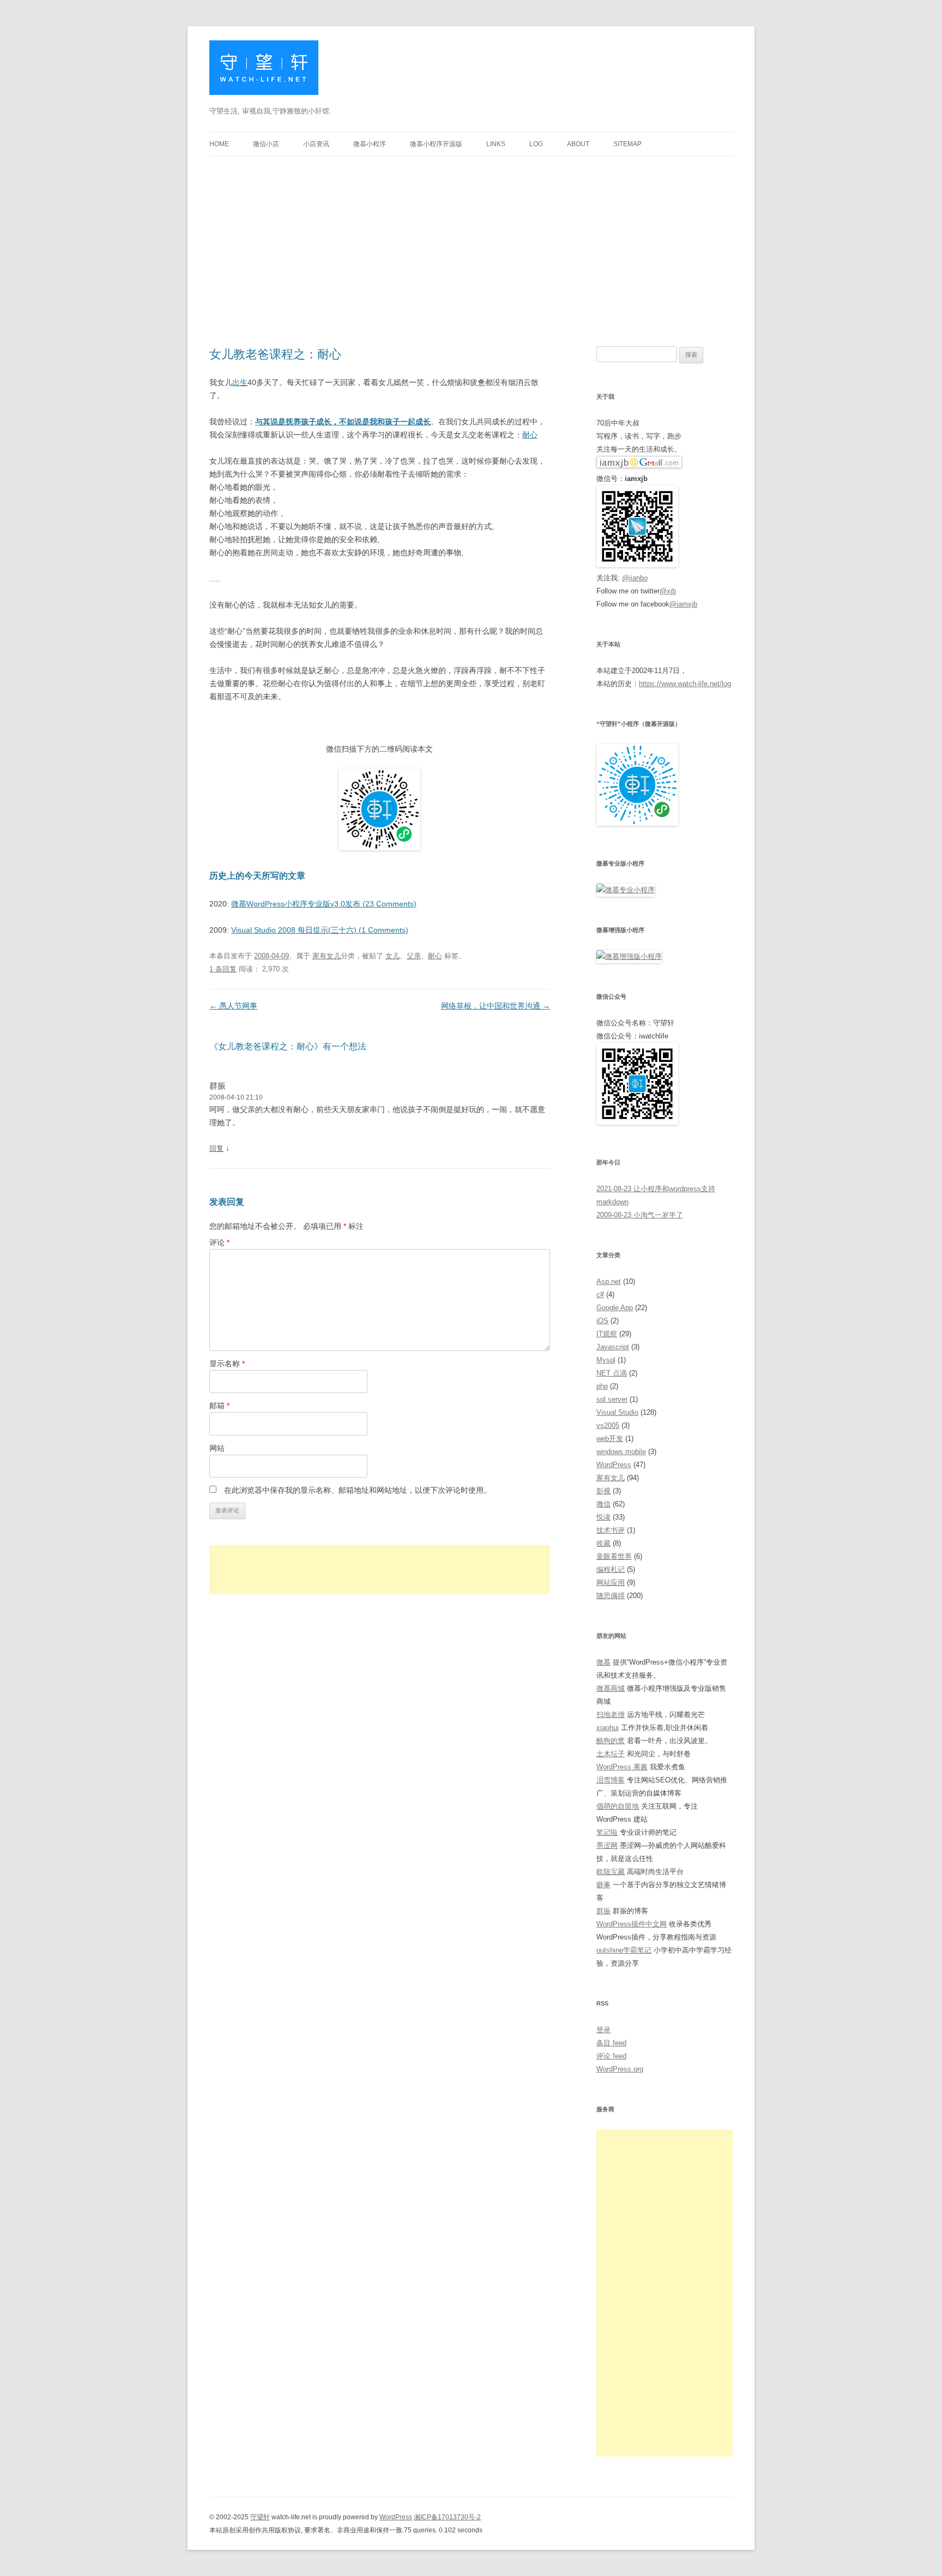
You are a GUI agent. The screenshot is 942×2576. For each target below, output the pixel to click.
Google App (615, 1308)
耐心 (530, 435)
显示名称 (227, 1364)
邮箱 (219, 1406)
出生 (240, 382)
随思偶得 (611, 1596)
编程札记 (611, 1569)
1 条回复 (223, 969)
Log (536, 144)
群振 (218, 1086)
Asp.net (609, 1281)
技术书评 (611, 1530)
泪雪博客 (611, 1780)
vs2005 (608, 1425)
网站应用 (611, 1583)
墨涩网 (607, 1845)
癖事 (603, 1885)
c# (600, 1295)
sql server (612, 1399)
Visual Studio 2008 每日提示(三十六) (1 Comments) (320, 930)
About (578, 144)
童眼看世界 (614, 1556)
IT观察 (607, 1334)
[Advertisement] (471, 238)
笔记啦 (607, 1832)
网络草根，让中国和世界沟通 (496, 1006)
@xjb (668, 591)
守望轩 (260, 2517)
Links (496, 144)
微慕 (603, 1662)
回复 (216, 1148)
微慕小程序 (370, 144)
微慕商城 (611, 1688)
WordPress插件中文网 (632, 1924)
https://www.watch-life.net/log (685, 684)
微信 (603, 1504)
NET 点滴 (612, 1373)
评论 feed (611, 2056)
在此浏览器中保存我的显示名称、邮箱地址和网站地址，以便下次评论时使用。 (358, 1490)
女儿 (392, 956)
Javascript (613, 1347)
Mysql (606, 1360)
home (219, 144)
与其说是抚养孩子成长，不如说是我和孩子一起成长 (343, 422)
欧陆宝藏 (611, 1872)
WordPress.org (620, 2069)
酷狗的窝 (611, 1741)
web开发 (610, 1439)
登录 (603, 2030)
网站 (217, 1448)
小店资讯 (316, 144)
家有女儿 (327, 956)
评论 (219, 1242)
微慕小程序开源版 (436, 144)
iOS (602, 1321)
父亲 (414, 956)
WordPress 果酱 (622, 1767)
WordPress (614, 1465)
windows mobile (621, 1452)
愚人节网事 (233, 1006)
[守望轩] (264, 72)
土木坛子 (611, 1754)
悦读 (603, 1517)
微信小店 (266, 144)
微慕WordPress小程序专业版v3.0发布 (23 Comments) (324, 904)
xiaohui (608, 1728)
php (602, 1386)
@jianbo (635, 578)
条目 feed (611, 2043)
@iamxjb (683, 604)
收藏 (603, 1543)
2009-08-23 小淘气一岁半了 (640, 1215)
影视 (603, 1491)
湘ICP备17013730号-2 (447, 2517)
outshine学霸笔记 (624, 1950)
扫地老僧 (611, 1715)
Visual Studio (617, 1412)
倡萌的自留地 (618, 1806)
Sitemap (627, 144)
